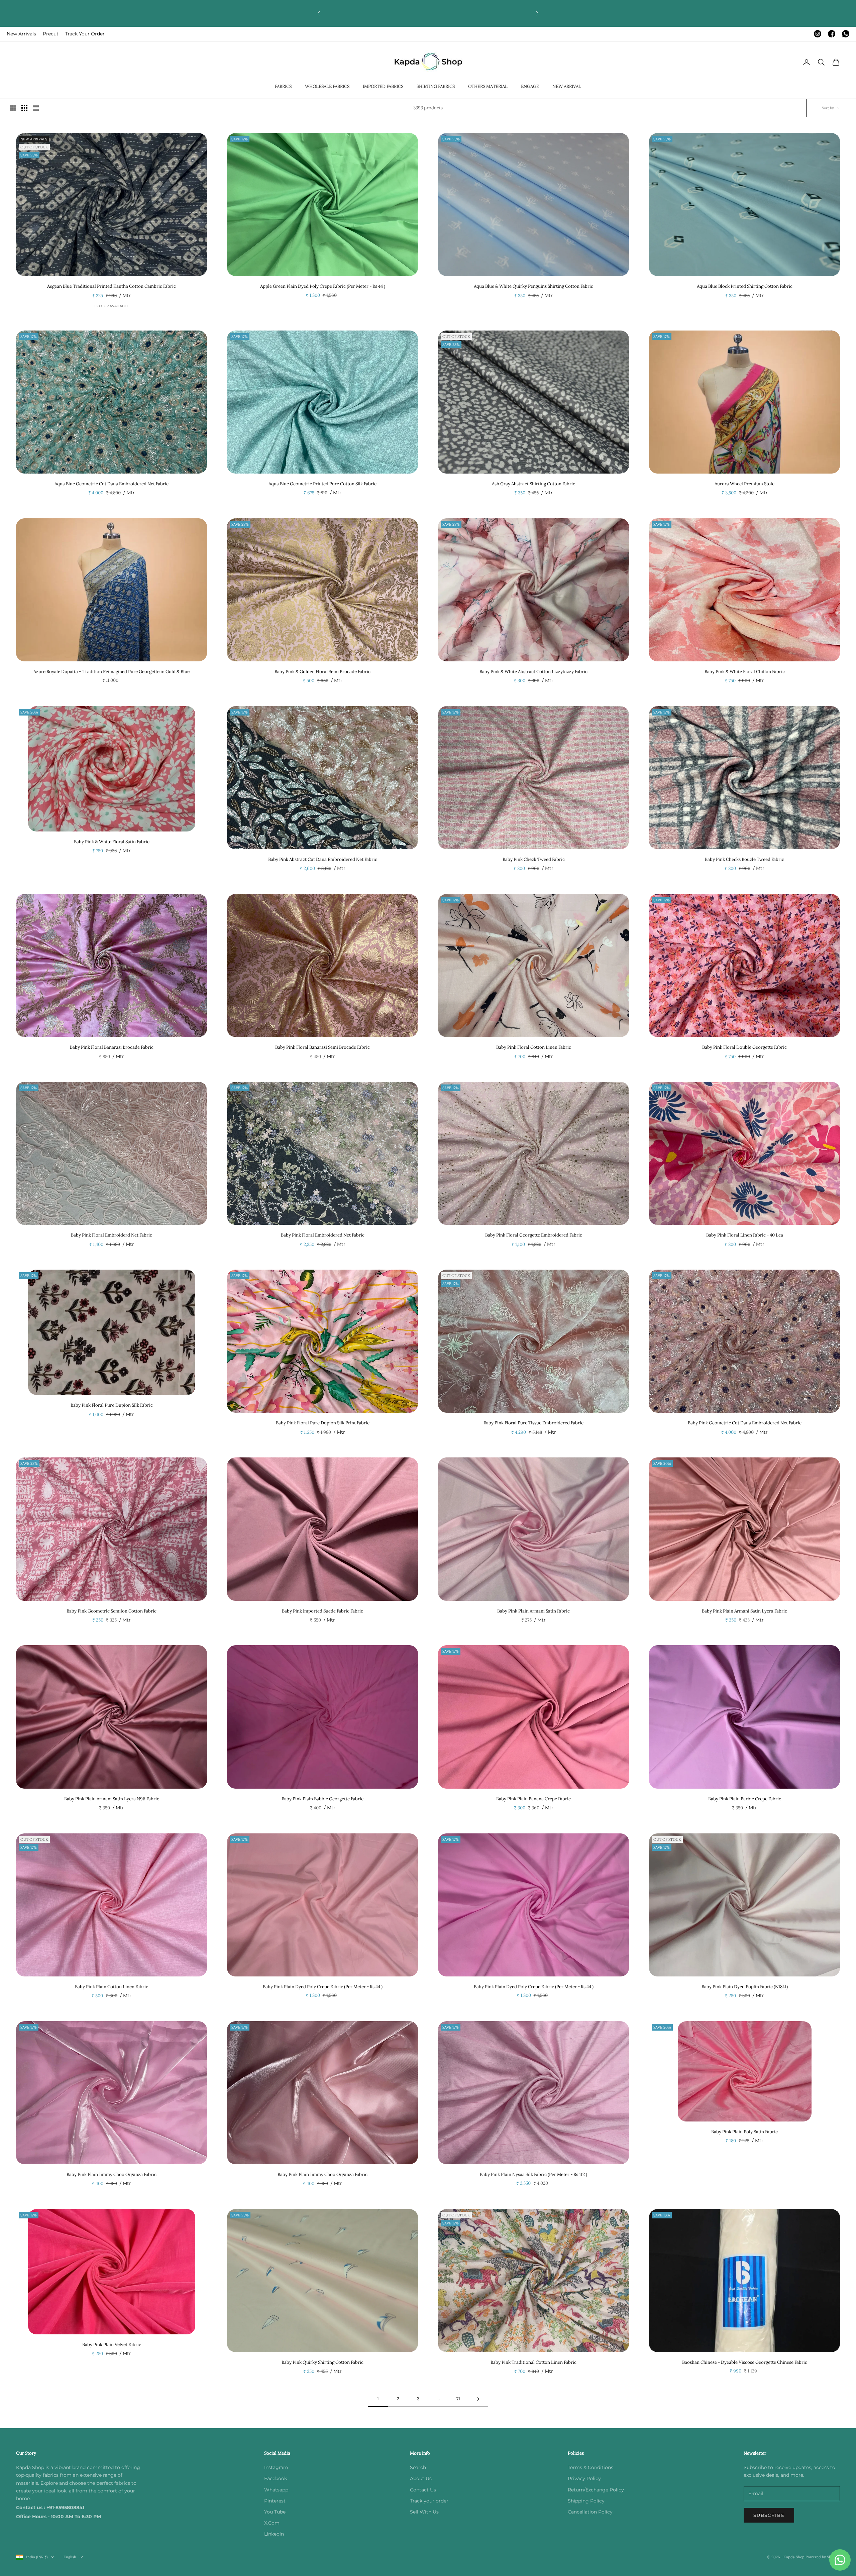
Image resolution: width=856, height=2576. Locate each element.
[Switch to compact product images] (36, 108)
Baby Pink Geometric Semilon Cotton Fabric (112, 1611)
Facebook (276, 2478)
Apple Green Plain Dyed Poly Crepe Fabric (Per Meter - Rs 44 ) (323, 286)
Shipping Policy (586, 2501)
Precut (51, 34)
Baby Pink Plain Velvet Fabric (112, 2345)
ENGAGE (530, 86)
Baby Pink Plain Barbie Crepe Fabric (745, 1799)
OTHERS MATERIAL (488, 86)
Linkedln (274, 2534)
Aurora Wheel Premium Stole (744, 484)
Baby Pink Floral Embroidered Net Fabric (323, 1235)
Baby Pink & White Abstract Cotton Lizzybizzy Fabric (533, 672)
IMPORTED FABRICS (383, 86)
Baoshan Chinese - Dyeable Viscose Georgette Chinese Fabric (745, 2362)
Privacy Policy (584, 2478)
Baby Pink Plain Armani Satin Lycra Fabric (744, 1611)
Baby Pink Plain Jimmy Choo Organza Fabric (112, 2174)
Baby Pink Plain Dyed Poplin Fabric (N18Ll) (745, 1987)
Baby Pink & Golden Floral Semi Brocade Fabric (323, 672)
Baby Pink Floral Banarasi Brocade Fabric (112, 1047)
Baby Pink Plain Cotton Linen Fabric (112, 1987)
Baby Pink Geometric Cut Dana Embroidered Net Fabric (745, 1423)
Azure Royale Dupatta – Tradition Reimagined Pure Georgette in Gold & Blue (112, 672)
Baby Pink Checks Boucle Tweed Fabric (744, 859)
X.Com (272, 2523)
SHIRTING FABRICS (436, 86)
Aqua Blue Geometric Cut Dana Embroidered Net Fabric (112, 484)
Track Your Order (85, 34)
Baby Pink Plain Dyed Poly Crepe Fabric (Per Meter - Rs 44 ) (323, 1987)
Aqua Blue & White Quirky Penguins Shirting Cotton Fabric (533, 286)
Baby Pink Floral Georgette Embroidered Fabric (534, 1235)
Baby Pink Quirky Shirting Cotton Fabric (323, 2362)
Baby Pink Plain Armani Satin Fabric (533, 1611)
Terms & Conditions (591, 2467)
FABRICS (283, 86)
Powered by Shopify (823, 2557)
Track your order (429, 2501)
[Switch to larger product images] (13, 108)
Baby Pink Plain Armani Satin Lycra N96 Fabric (112, 1799)
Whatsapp (276, 2490)
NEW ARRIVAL (567, 86)
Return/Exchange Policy (596, 2490)
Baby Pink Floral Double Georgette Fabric (744, 1047)
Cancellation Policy (590, 2512)
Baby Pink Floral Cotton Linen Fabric (534, 1047)
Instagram (276, 2467)
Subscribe (769, 2515)
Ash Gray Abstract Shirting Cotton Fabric (533, 484)
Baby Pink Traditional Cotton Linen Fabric (533, 2362)
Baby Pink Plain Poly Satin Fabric (744, 2132)
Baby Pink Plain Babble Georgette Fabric (323, 1799)
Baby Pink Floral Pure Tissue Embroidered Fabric (533, 1423)
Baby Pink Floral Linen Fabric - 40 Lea (745, 1235)
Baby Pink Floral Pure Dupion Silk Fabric (112, 1405)
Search (418, 2467)
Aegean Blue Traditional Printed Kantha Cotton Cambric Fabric (112, 286)
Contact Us (423, 2490)
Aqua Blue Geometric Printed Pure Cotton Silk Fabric (323, 484)
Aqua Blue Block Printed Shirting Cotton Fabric (745, 286)
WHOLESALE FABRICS (327, 86)
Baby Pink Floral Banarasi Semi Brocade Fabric (323, 1047)
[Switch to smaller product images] (24, 108)
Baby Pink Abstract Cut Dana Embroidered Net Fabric (323, 859)
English (70, 2557)
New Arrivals (21, 34)
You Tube (275, 2512)
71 (458, 2399)
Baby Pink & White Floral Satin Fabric (112, 842)
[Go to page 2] (478, 2399)
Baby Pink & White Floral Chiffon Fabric (745, 672)
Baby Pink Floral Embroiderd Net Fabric (112, 1235)
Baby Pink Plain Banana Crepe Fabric (533, 1799)
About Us (421, 2478)
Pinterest (275, 2501)
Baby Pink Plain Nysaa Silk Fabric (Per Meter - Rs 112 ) (533, 2174)
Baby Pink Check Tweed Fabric (534, 859)
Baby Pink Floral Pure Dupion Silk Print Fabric (323, 1423)
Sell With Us (424, 2512)
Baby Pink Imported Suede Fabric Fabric (323, 1611)
